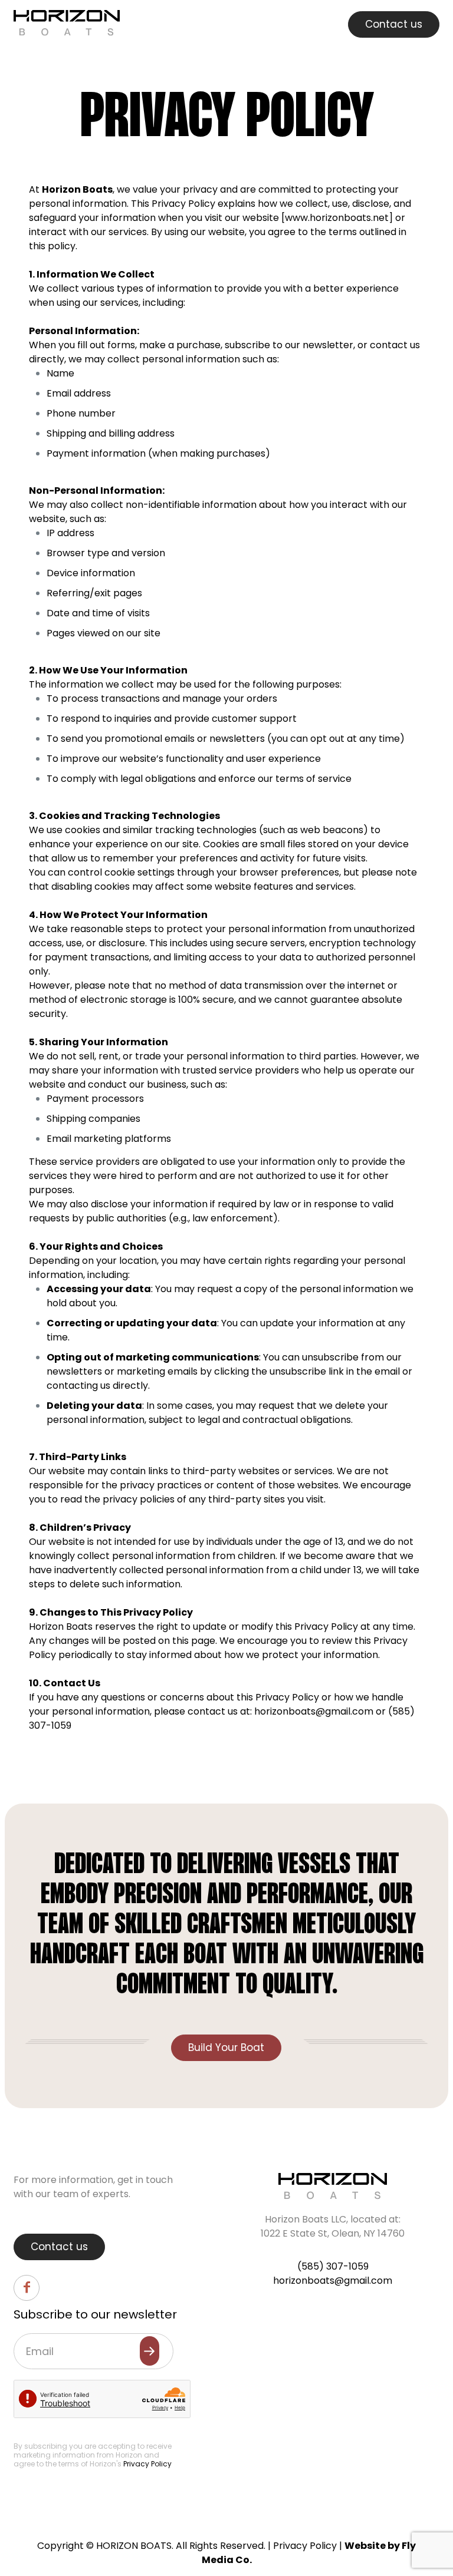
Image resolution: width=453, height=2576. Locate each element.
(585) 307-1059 (333, 2266)
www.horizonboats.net (337, 218)
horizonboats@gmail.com (314, 1711)
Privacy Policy (147, 2464)
